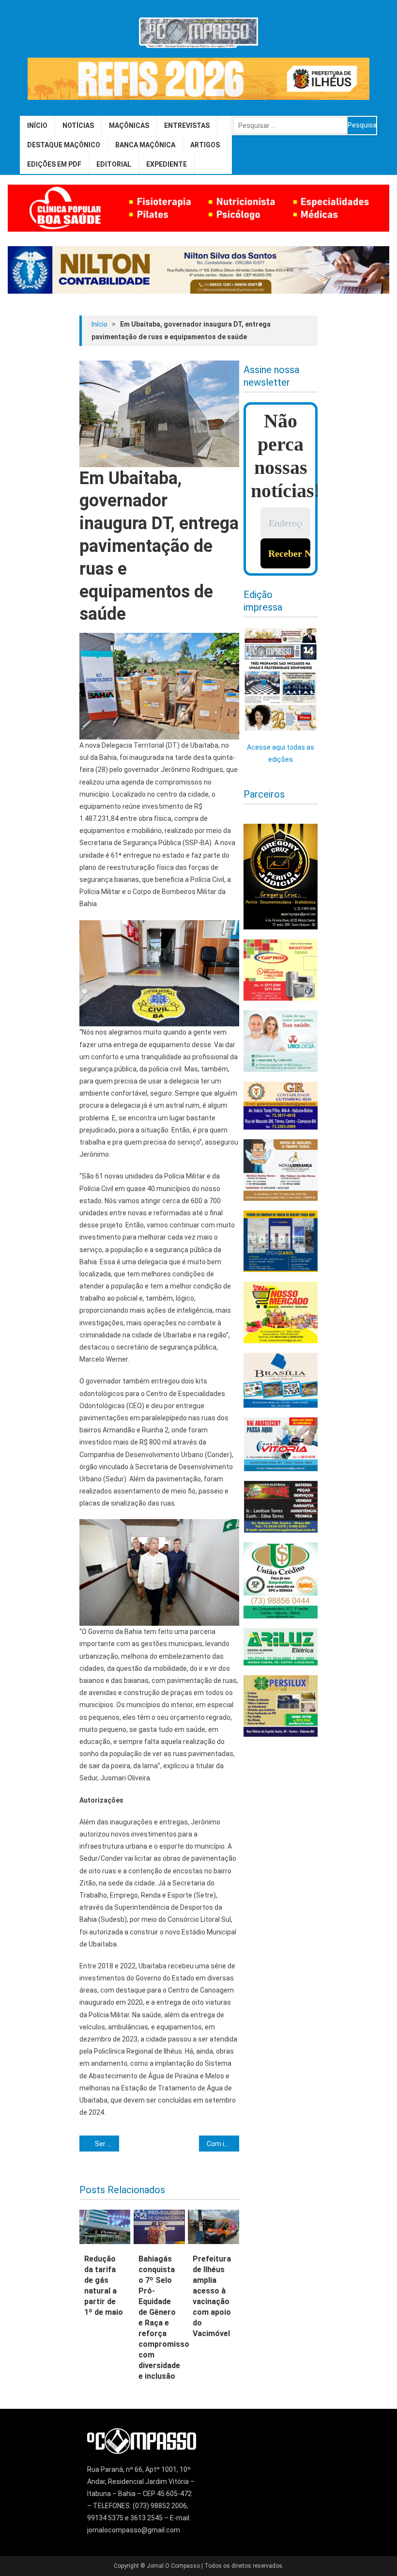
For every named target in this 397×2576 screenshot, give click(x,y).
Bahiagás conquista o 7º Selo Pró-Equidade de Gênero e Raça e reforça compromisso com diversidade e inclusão (159, 2317)
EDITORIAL (114, 164)
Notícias (78, 126)
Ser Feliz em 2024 (107, 2144)
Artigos (205, 145)
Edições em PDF (54, 164)
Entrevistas (187, 126)
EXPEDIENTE (167, 164)
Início (37, 126)
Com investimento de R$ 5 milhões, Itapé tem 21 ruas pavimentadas (223, 2144)
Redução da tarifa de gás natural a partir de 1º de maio (104, 2285)
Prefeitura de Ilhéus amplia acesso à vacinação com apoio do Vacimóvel (212, 2296)
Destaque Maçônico (64, 145)
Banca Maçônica (145, 145)
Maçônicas (129, 126)
